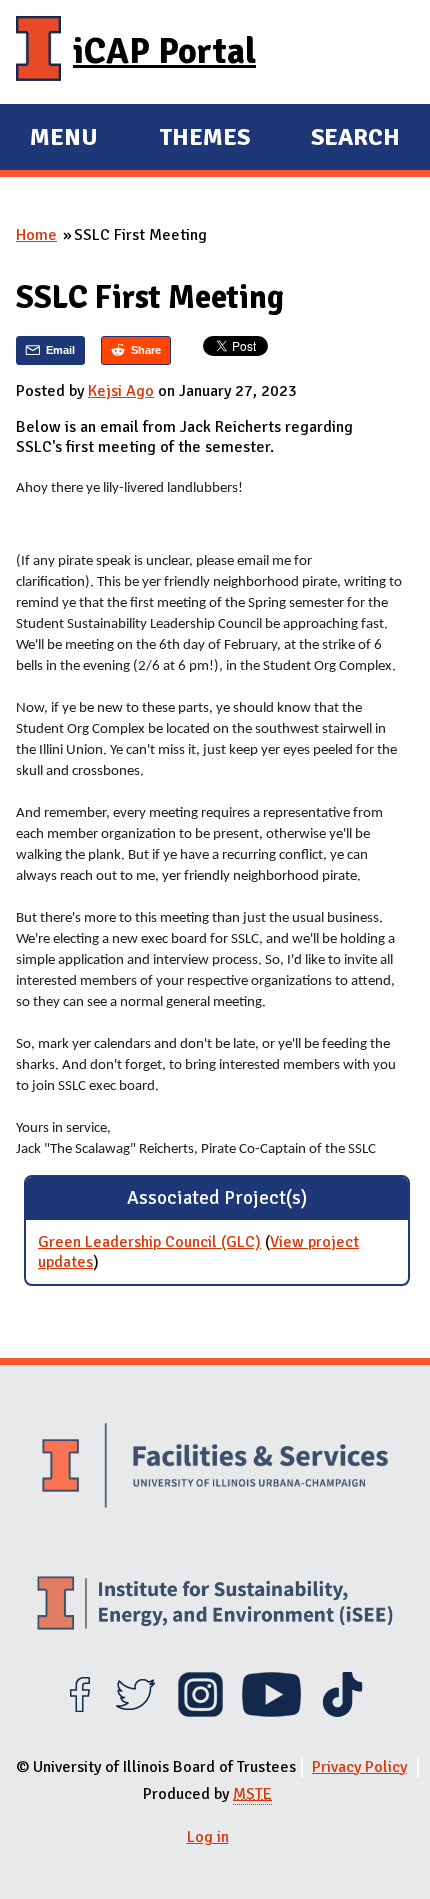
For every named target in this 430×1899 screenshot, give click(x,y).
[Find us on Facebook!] (79, 1712)
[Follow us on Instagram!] (200, 1712)
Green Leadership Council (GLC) (149, 1242)
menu (64, 140)
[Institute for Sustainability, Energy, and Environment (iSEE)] (215, 1605)
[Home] (38, 52)
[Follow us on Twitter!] (135, 1712)
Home (36, 235)
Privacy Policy (359, 1767)
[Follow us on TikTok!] (342, 1712)
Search (355, 137)
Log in (208, 1837)
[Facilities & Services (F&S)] (215, 1468)
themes (204, 140)
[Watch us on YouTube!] (271, 1712)
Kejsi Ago (121, 391)
